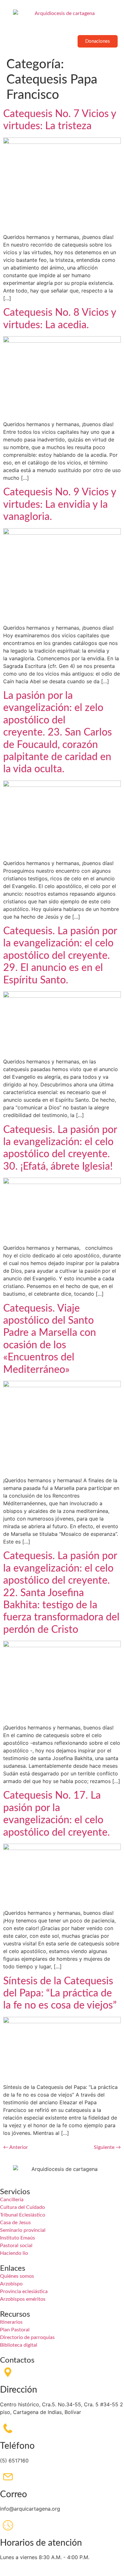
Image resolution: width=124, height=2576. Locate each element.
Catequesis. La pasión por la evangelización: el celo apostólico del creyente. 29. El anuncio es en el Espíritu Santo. (60, 956)
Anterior (16, 2147)
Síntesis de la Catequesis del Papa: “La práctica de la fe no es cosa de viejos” (60, 1993)
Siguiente (107, 2147)
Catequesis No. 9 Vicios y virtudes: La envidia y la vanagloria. (60, 504)
